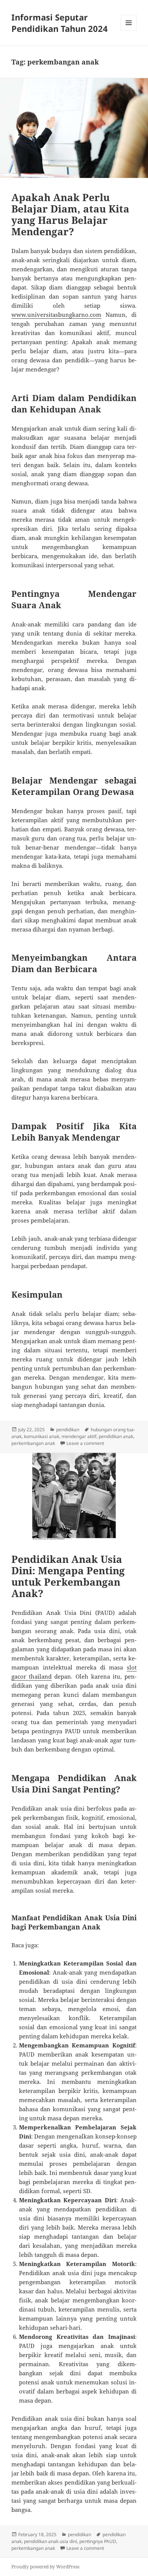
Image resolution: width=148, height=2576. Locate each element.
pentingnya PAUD (98, 2541)
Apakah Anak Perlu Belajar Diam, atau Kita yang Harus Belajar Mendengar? (70, 214)
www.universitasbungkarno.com (56, 315)
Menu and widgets (129, 31)
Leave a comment (85, 1443)
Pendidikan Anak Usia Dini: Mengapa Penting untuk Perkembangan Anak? (68, 1576)
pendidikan (68, 1430)
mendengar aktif (79, 1436)
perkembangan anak (33, 1443)
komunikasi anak (42, 1436)
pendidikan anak (116, 1436)
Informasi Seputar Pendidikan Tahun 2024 (60, 23)
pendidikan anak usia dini (50, 2541)
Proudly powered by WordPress (45, 2567)
